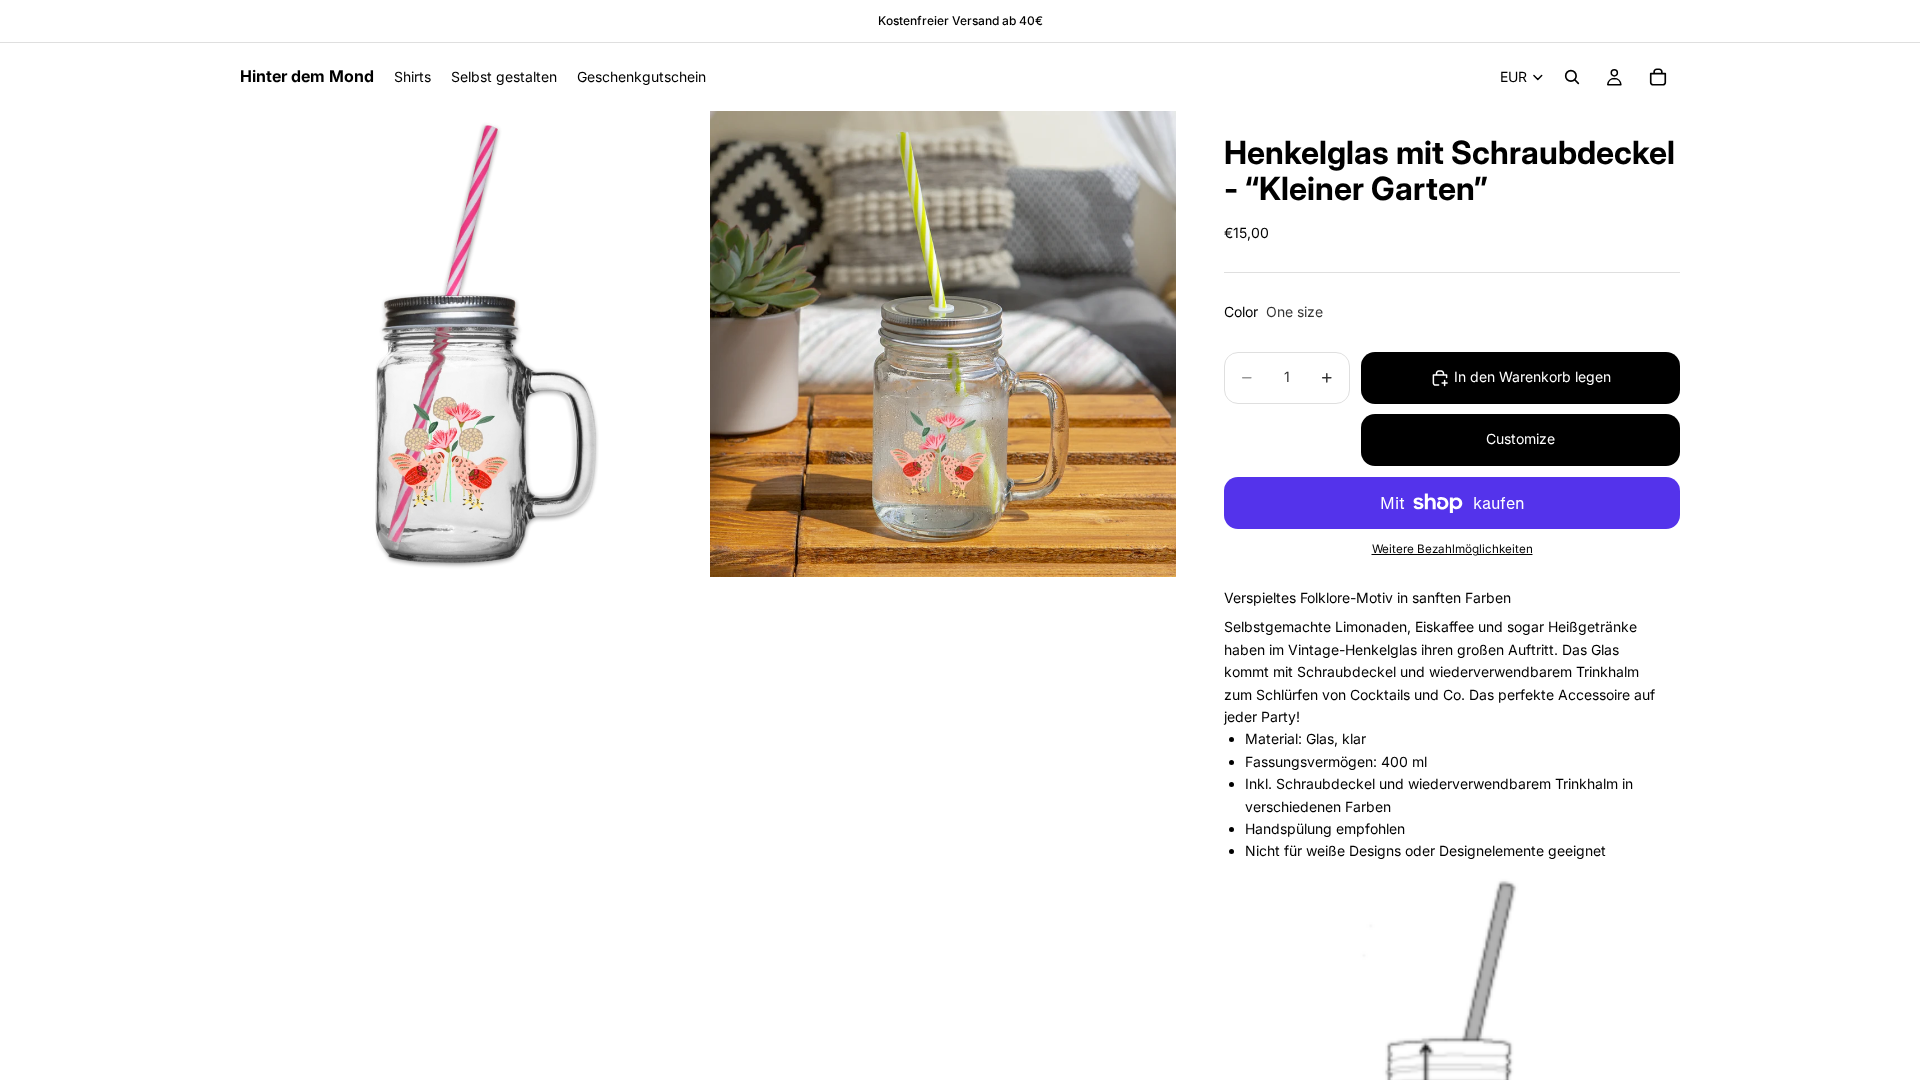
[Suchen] (1572, 77)
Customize (1520, 438)
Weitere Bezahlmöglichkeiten (1452, 549)
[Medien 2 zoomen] (943, 344)
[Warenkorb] (1658, 77)
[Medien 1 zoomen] (473, 344)
